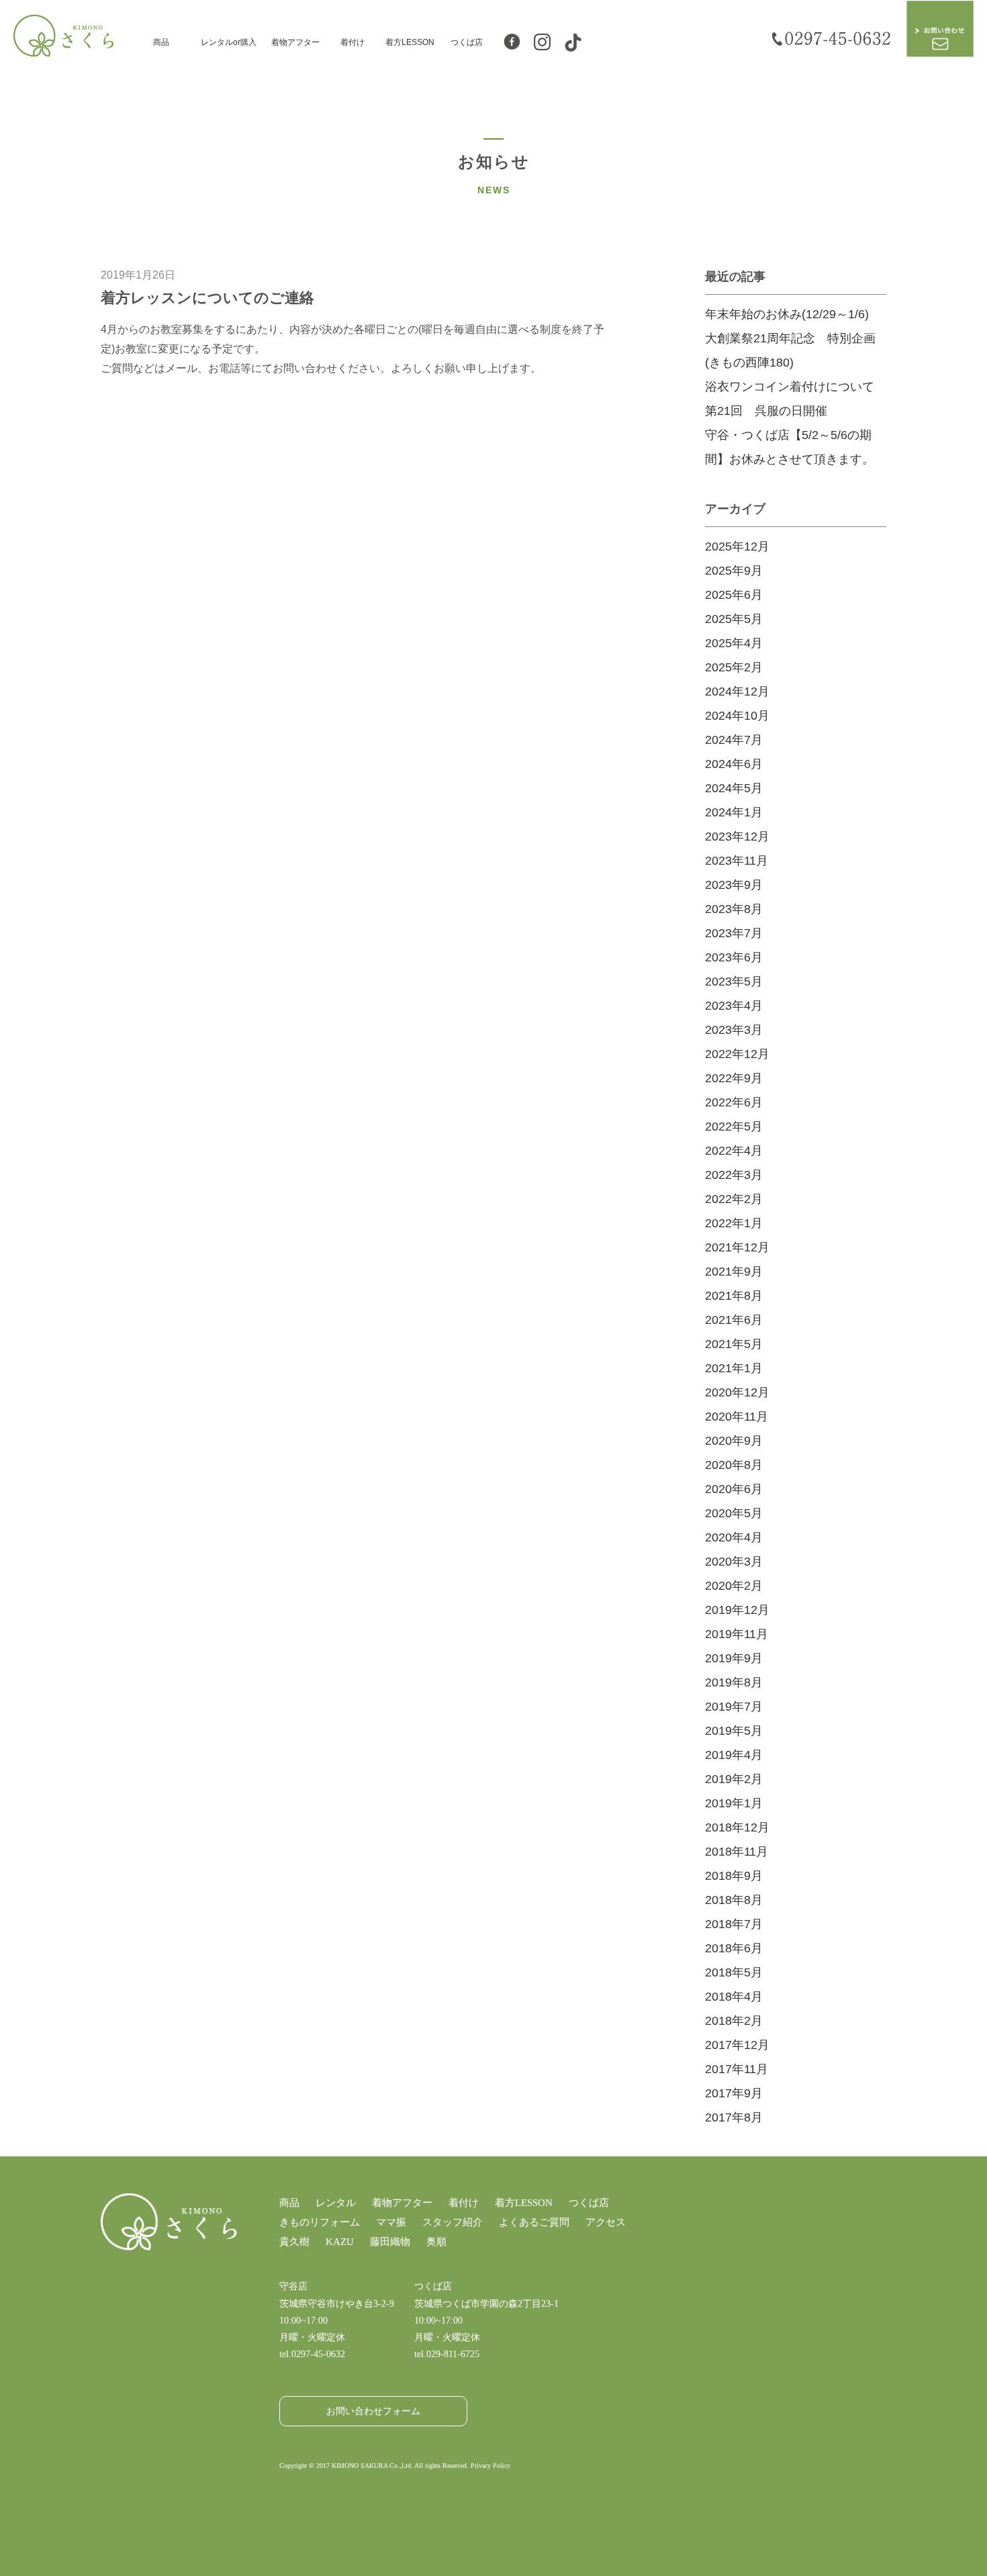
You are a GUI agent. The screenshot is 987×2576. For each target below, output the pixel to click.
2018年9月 (734, 1876)
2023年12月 (737, 837)
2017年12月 (737, 2045)
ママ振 (391, 2222)
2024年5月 (734, 788)
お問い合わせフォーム (373, 2411)
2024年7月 (734, 740)
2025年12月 (737, 546)
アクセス (606, 2222)
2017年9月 (734, 2093)
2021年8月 (734, 1296)
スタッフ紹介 (453, 2222)
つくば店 (467, 42)
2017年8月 (734, 2117)
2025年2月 (734, 667)
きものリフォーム (320, 2222)
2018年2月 (734, 2021)
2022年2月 (734, 1199)
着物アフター (295, 42)
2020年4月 (734, 1537)
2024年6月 (734, 764)
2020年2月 (734, 1586)
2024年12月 (737, 691)
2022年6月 (734, 1102)
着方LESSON (410, 42)
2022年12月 (737, 1054)
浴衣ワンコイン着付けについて (790, 387)
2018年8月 (734, 1900)
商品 (161, 42)
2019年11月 (737, 1634)
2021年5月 (734, 1344)
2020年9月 (734, 1441)
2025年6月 (734, 595)
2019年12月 (737, 1610)
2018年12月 (737, 1827)
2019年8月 (734, 1682)
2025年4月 (734, 643)
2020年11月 (737, 1417)
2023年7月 (734, 933)
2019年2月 (734, 1779)
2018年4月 (734, 1997)
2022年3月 (734, 1175)
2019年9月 (734, 1658)
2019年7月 (734, 1707)
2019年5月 (734, 1731)
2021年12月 (737, 1247)
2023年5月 (734, 982)
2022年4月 (734, 1151)
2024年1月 (734, 812)
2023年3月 (734, 1030)
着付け (352, 42)
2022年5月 (734, 1127)
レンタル (336, 2203)
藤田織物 (390, 2242)
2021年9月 (734, 1272)
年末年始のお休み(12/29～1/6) (787, 314)
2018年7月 (734, 1924)
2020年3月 (734, 1562)
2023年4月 (734, 1006)
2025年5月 (734, 619)
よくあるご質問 (534, 2222)
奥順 (436, 2242)
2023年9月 (734, 885)
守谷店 (293, 2286)
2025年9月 (734, 571)
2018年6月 (734, 1948)
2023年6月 (734, 957)
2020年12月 (737, 1392)
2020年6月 (734, 1489)
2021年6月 (734, 1320)
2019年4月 (734, 1755)
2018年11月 (737, 1852)
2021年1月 (734, 1368)
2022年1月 (734, 1223)
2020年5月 (734, 1513)
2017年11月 (737, 2069)
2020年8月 (734, 1465)
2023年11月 (737, 861)
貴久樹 (294, 2242)
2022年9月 (734, 1078)
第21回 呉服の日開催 (766, 411)
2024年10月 (737, 716)
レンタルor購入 (229, 42)
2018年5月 (734, 1972)
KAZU (340, 2242)
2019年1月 (734, 1803)
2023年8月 (734, 909)
